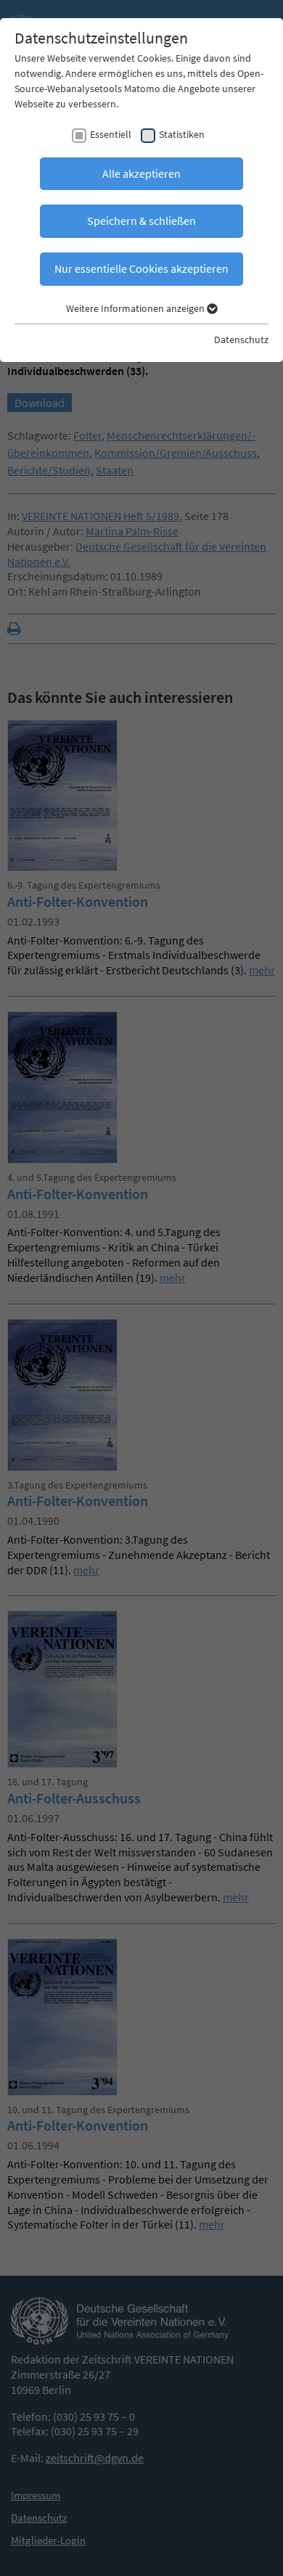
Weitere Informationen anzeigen (136, 308)
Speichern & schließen (141, 221)
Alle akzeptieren (141, 173)
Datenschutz (241, 340)
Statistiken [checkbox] (182, 134)
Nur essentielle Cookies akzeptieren (141, 268)
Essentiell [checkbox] (111, 134)
